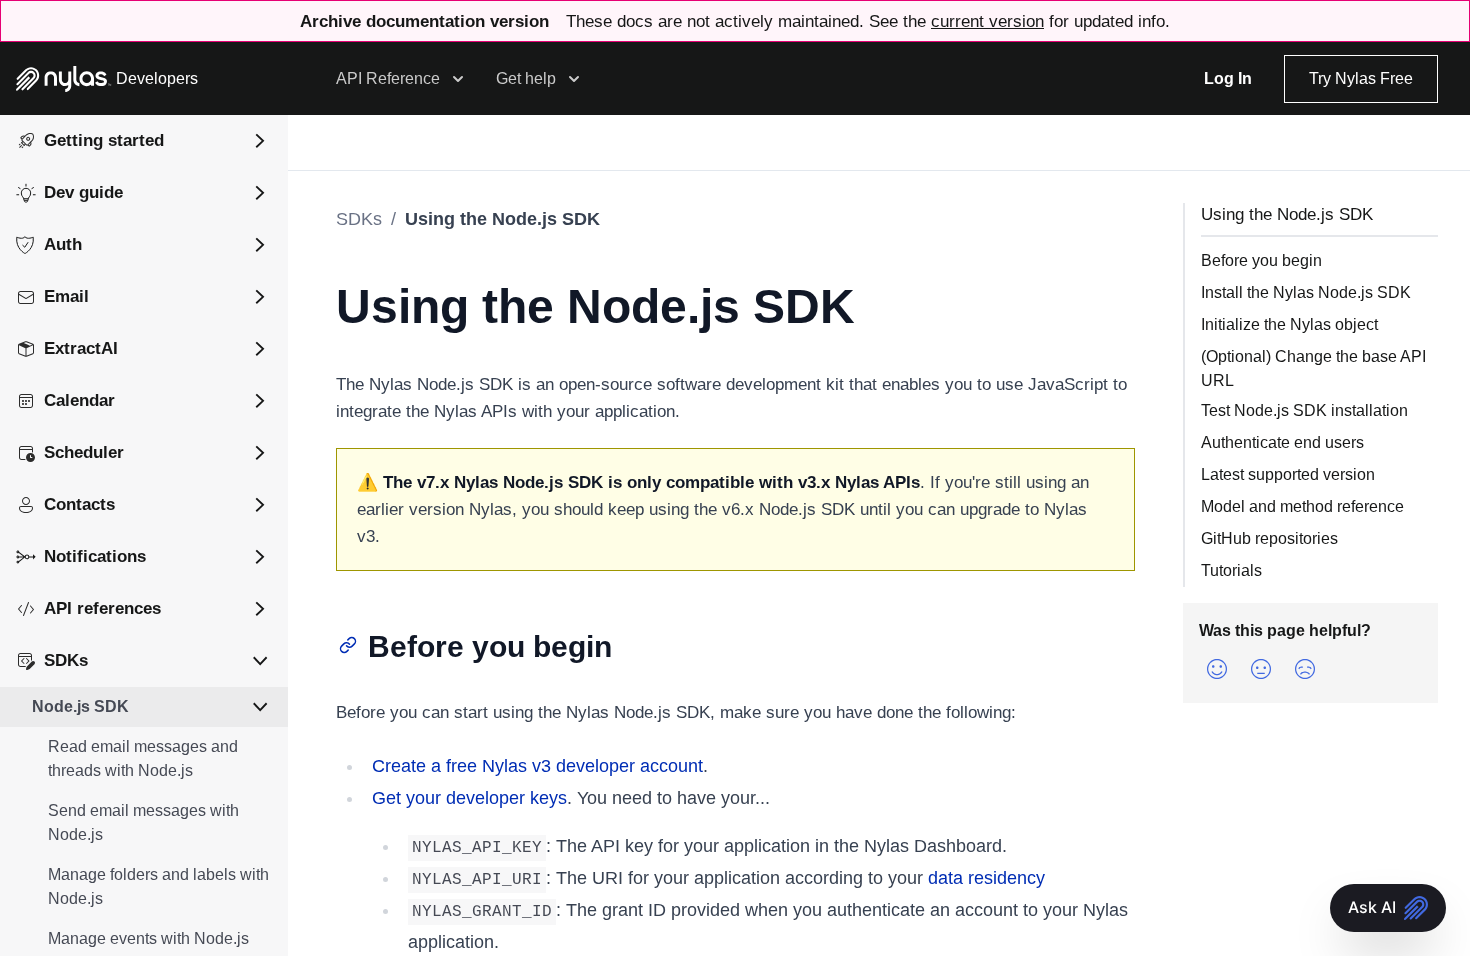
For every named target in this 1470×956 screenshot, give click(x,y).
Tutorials (1231, 570)
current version (987, 21)
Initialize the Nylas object (1289, 324)
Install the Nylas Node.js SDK (1306, 292)
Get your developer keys (469, 798)
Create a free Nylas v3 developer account (537, 766)
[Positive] (1217, 669)
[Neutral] (1261, 669)
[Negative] (1305, 669)
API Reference (388, 78)
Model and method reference (1302, 506)
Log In (1228, 78)
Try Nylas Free (1361, 78)
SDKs (359, 219)
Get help (526, 78)
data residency (986, 878)
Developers (157, 78)
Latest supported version (1288, 474)
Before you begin (1261, 260)
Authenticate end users (1282, 442)
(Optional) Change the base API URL (1313, 368)
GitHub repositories (1269, 538)
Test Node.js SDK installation (1304, 410)
